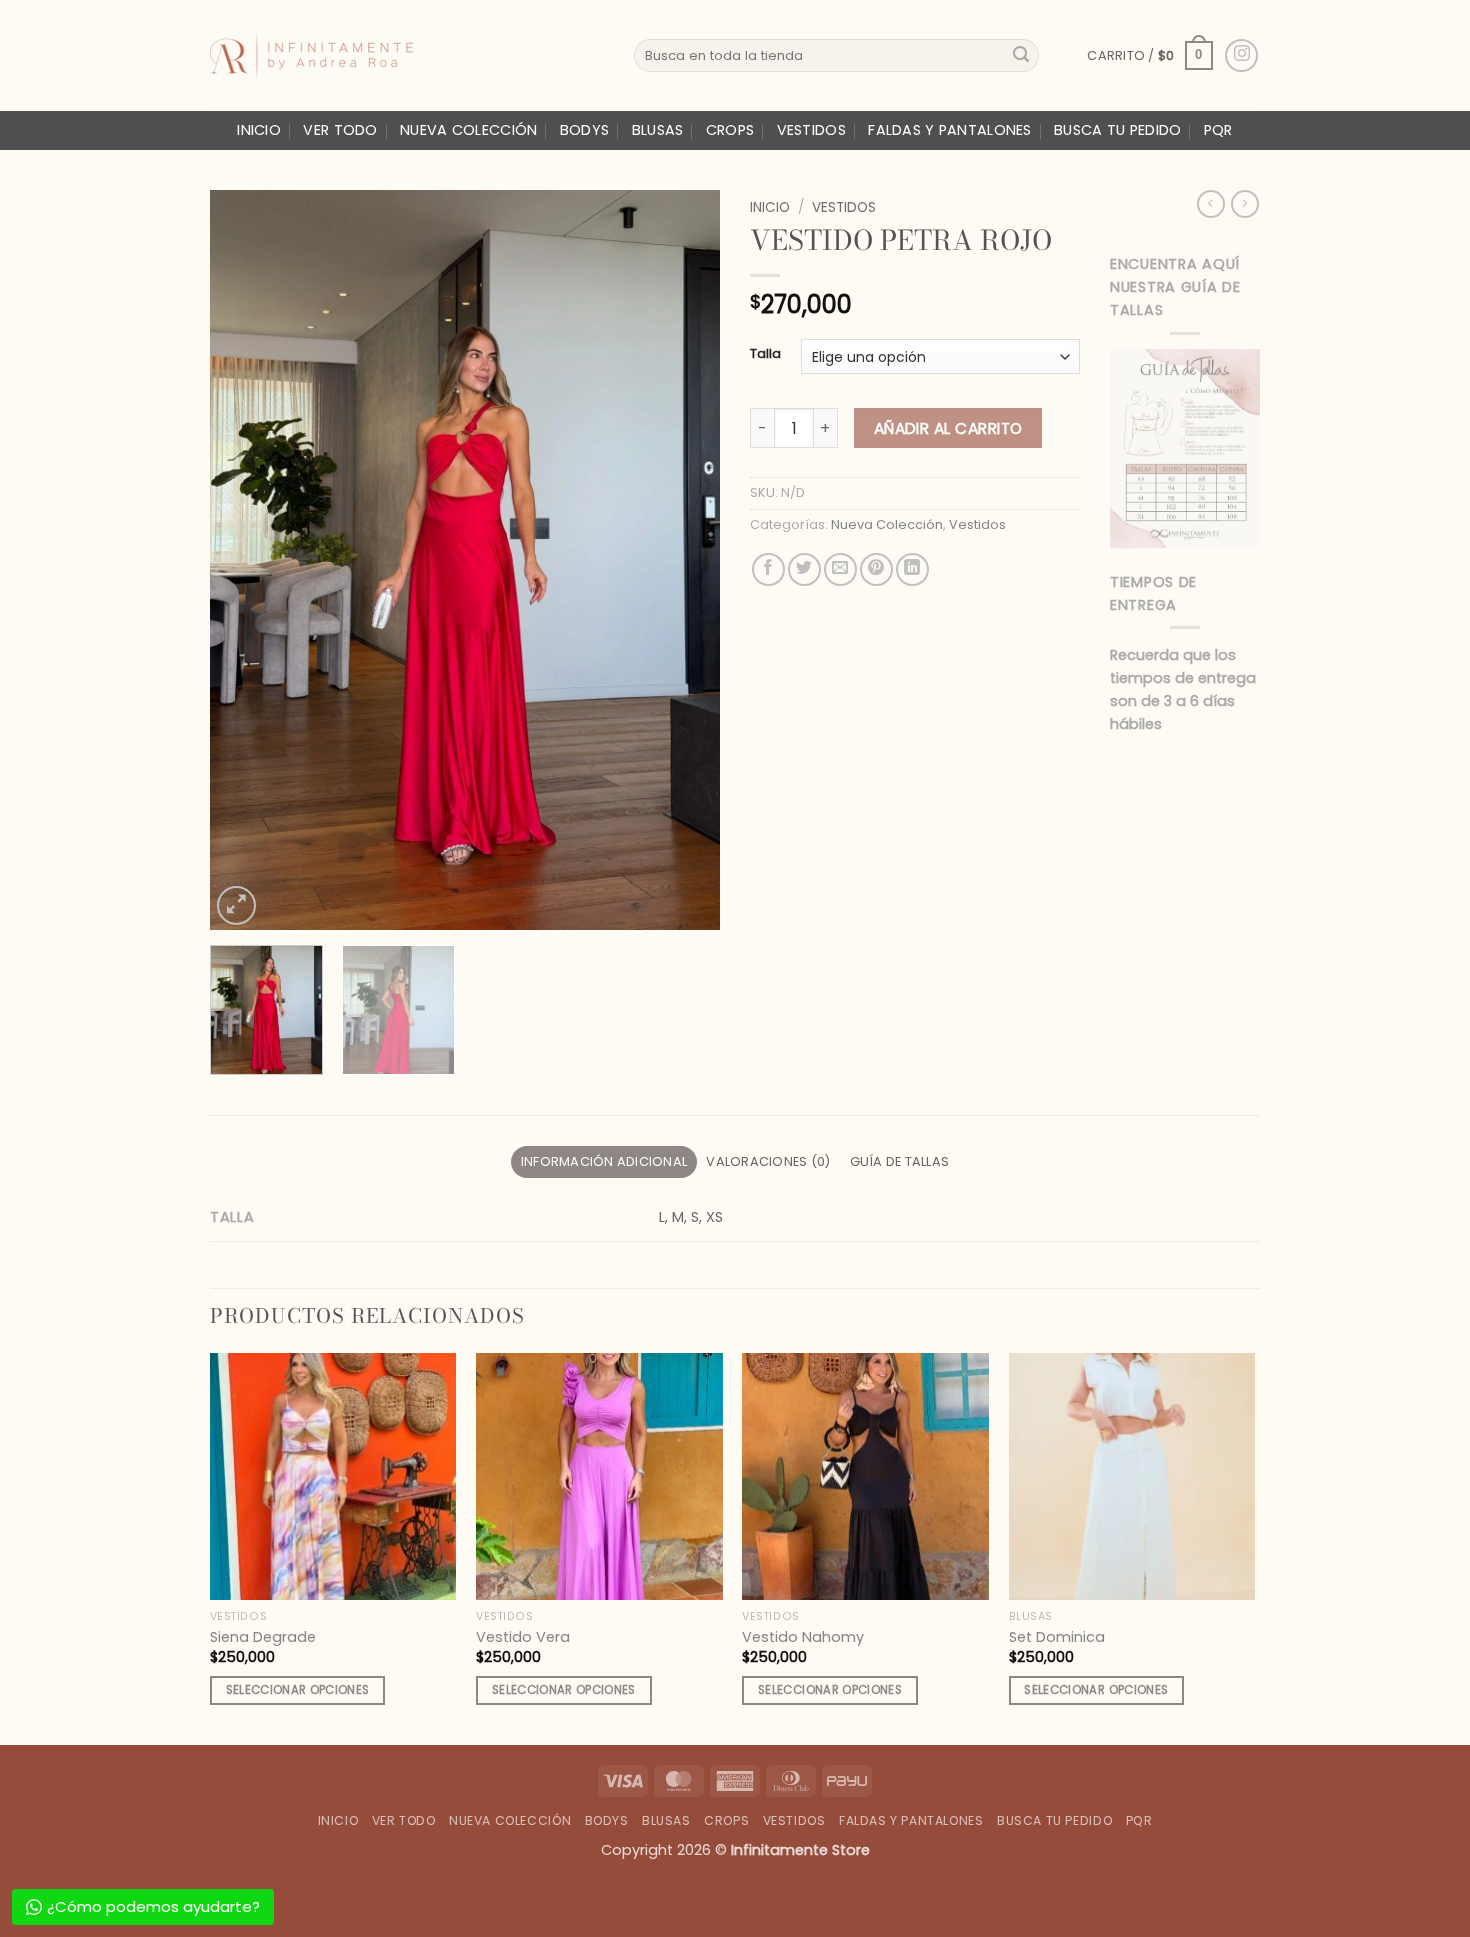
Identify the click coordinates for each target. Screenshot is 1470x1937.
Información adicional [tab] (604, 1161)
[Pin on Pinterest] (876, 569)
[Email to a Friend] (840, 569)
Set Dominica (1057, 1637)
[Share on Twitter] (804, 569)
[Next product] (1211, 204)
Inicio (259, 130)
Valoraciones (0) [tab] (768, 1161)
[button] (1149, 56)
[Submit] (1021, 56)
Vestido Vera (523, 1637)
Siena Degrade (263, 1637)
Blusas (658, 130)
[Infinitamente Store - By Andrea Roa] (407, 56)
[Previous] (245, 560)
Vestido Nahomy (803, 1637)
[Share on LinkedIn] (912, 569)
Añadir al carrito (948, 428)
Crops (730, 130)
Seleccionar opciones (298, 1690)
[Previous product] (1245, 204)
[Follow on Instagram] (1241, 55)
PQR (1218, 130)
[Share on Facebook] (768, 569)
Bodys (584, 130)
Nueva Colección (468, 130)
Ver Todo (340, 130)
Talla (765, 354)
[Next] (685, 560)
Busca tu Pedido (1117, 130)
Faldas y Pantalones (949, 130)
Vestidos (811, 130)
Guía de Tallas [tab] (900, 1161)
